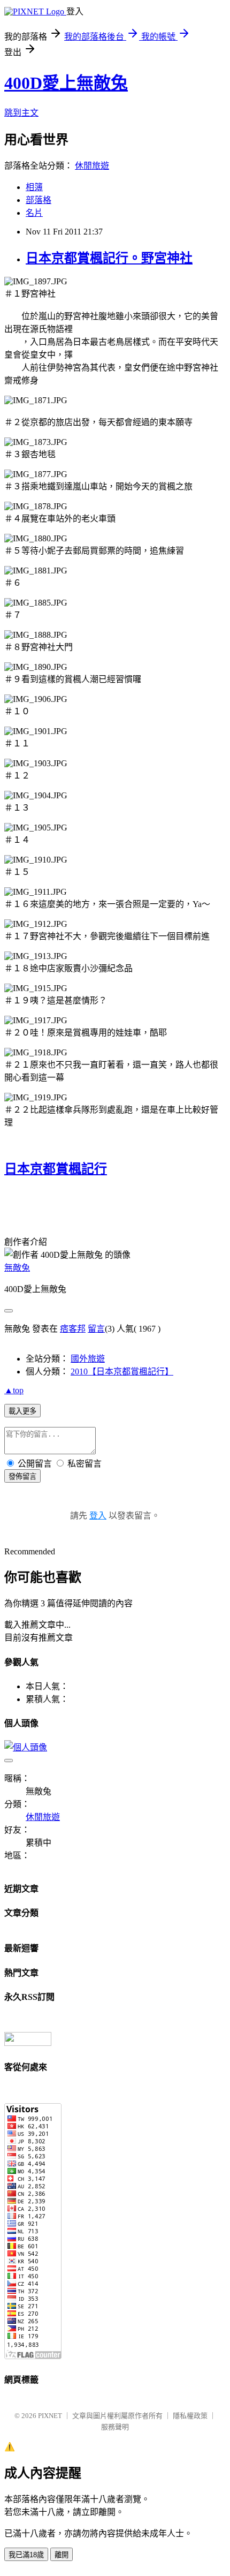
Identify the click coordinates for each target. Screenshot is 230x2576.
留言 (96, 1329)
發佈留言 (22, 1476)
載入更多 (22, 1411)
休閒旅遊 (92, 166)
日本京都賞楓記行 (56, 1169)
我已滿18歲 (26, 2555)
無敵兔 (17, 1268)
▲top (14, 1390)
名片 (34, 213)
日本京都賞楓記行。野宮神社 (109, 258)
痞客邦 (73, 1329)
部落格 (39, 200)
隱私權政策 (190, 2416)
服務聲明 (115, 2427)
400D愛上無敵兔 (66, 83)
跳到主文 (21, 113)
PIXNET (50, 2416)
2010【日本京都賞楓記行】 (122, 1372)
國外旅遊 (88, 1359)
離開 (62, 2555)
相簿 (34, 187)
